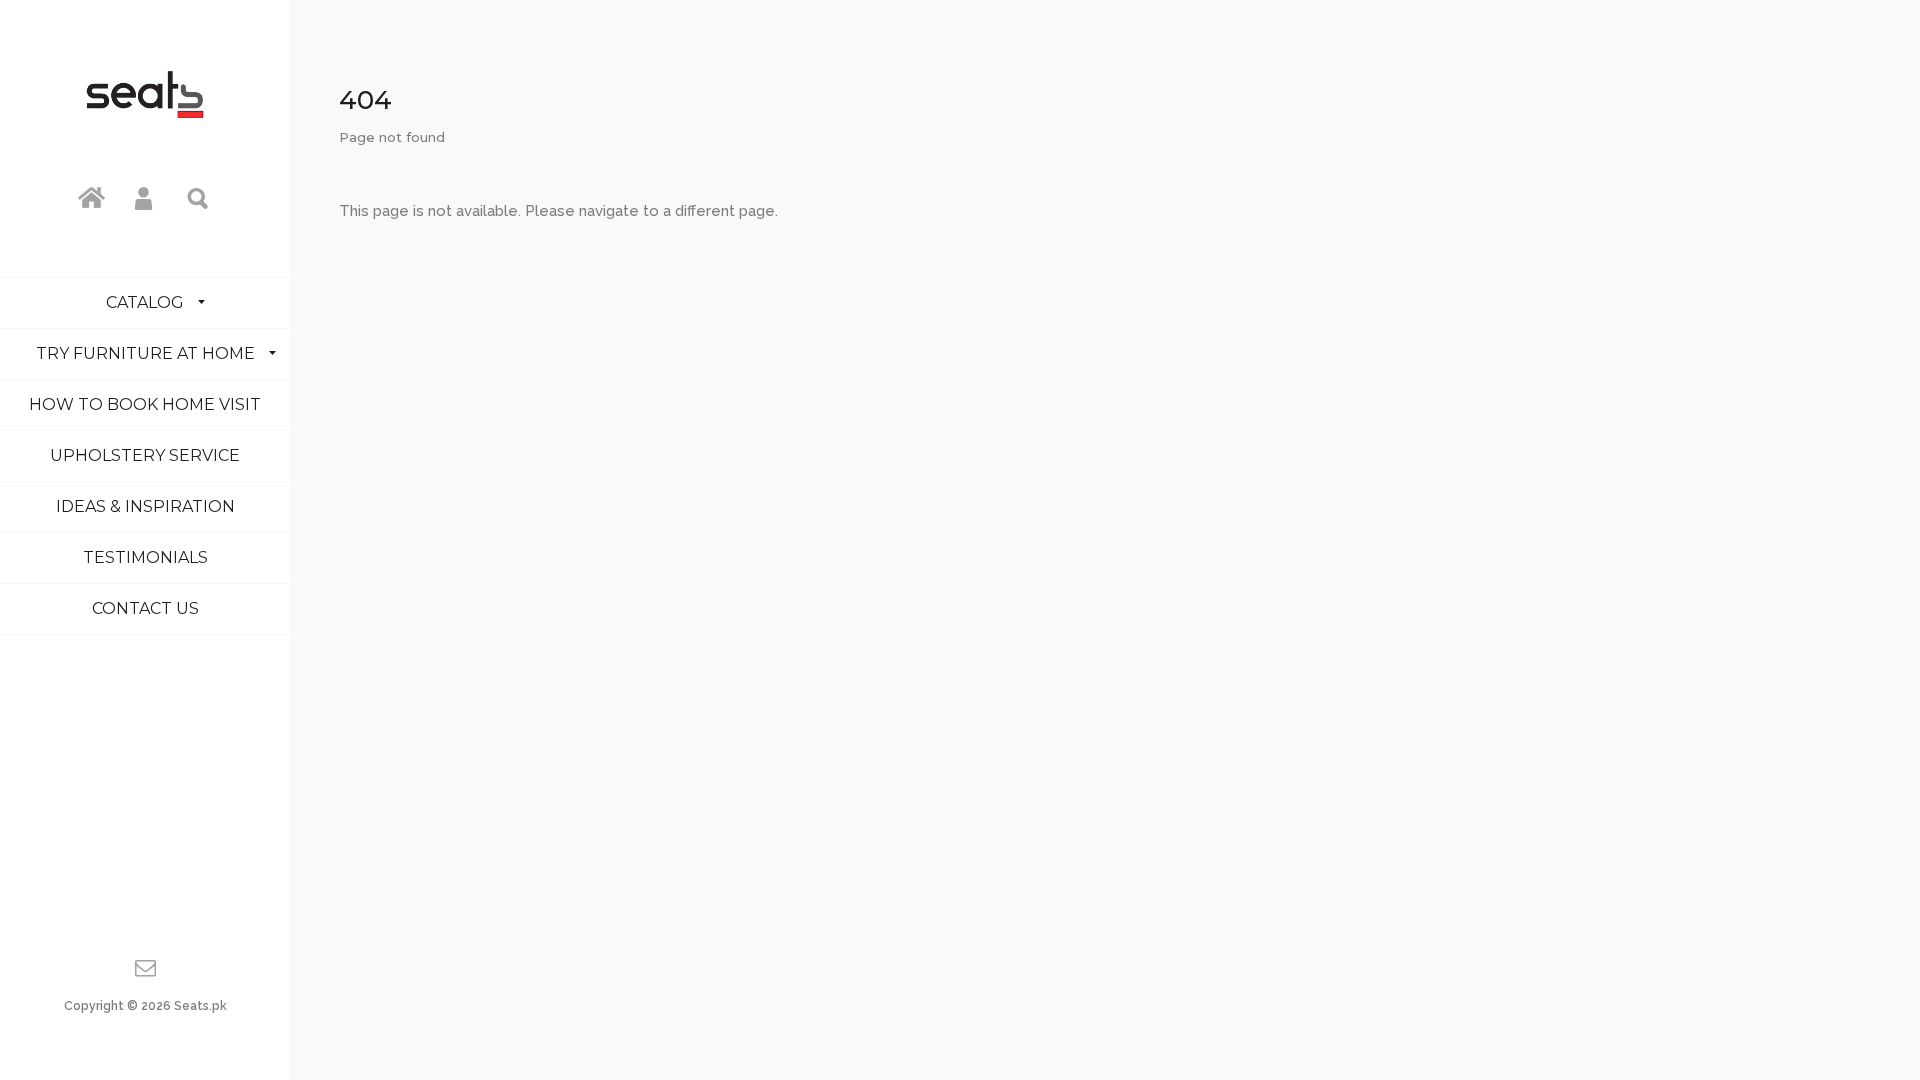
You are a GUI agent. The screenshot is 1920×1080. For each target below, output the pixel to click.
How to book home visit (145, 404)
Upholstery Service (145, 455)
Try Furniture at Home (145, 353)
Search (199, 197)
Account (145, 197)
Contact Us (145, 608)
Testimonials (145, 557)
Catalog (145, 302)
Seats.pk (200, 1006)
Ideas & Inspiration (145, 506)
